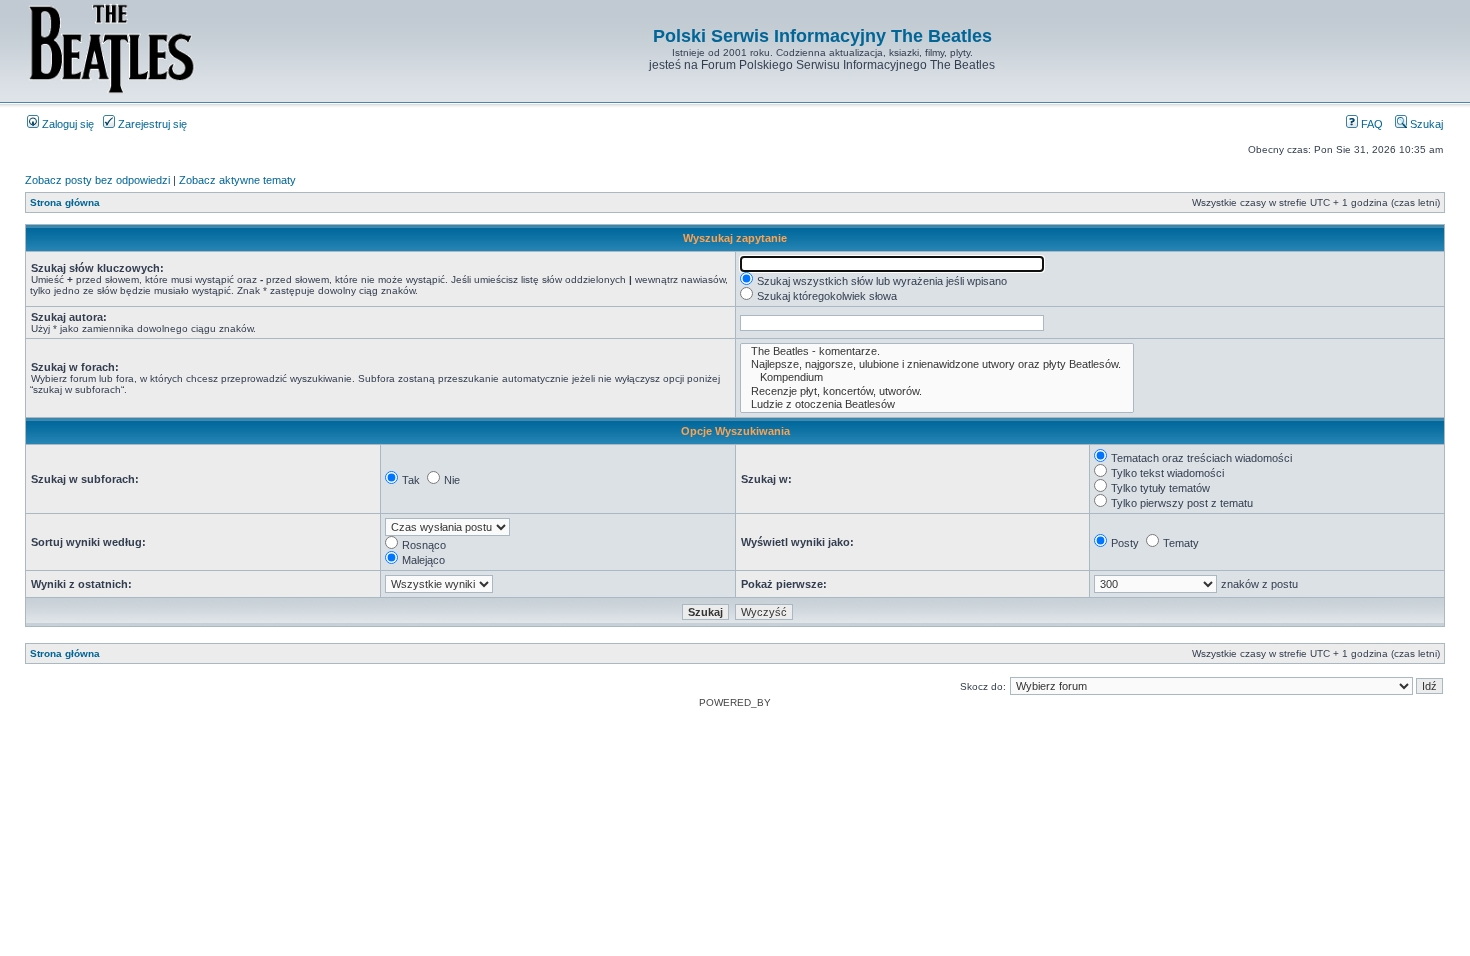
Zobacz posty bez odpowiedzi (97, 180)
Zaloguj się (66, 124)
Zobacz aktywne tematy (237, 180)
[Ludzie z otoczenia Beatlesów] (937, 404)
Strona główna (65, 202)
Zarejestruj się (151, 124)
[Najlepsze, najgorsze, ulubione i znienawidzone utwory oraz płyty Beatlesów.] (937, 364)
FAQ (1370, 124)
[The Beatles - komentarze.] (937, 351)
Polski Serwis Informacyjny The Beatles (822, 36)
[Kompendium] (937, 377)
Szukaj (1425, 124)
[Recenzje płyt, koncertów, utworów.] (937, 391)
